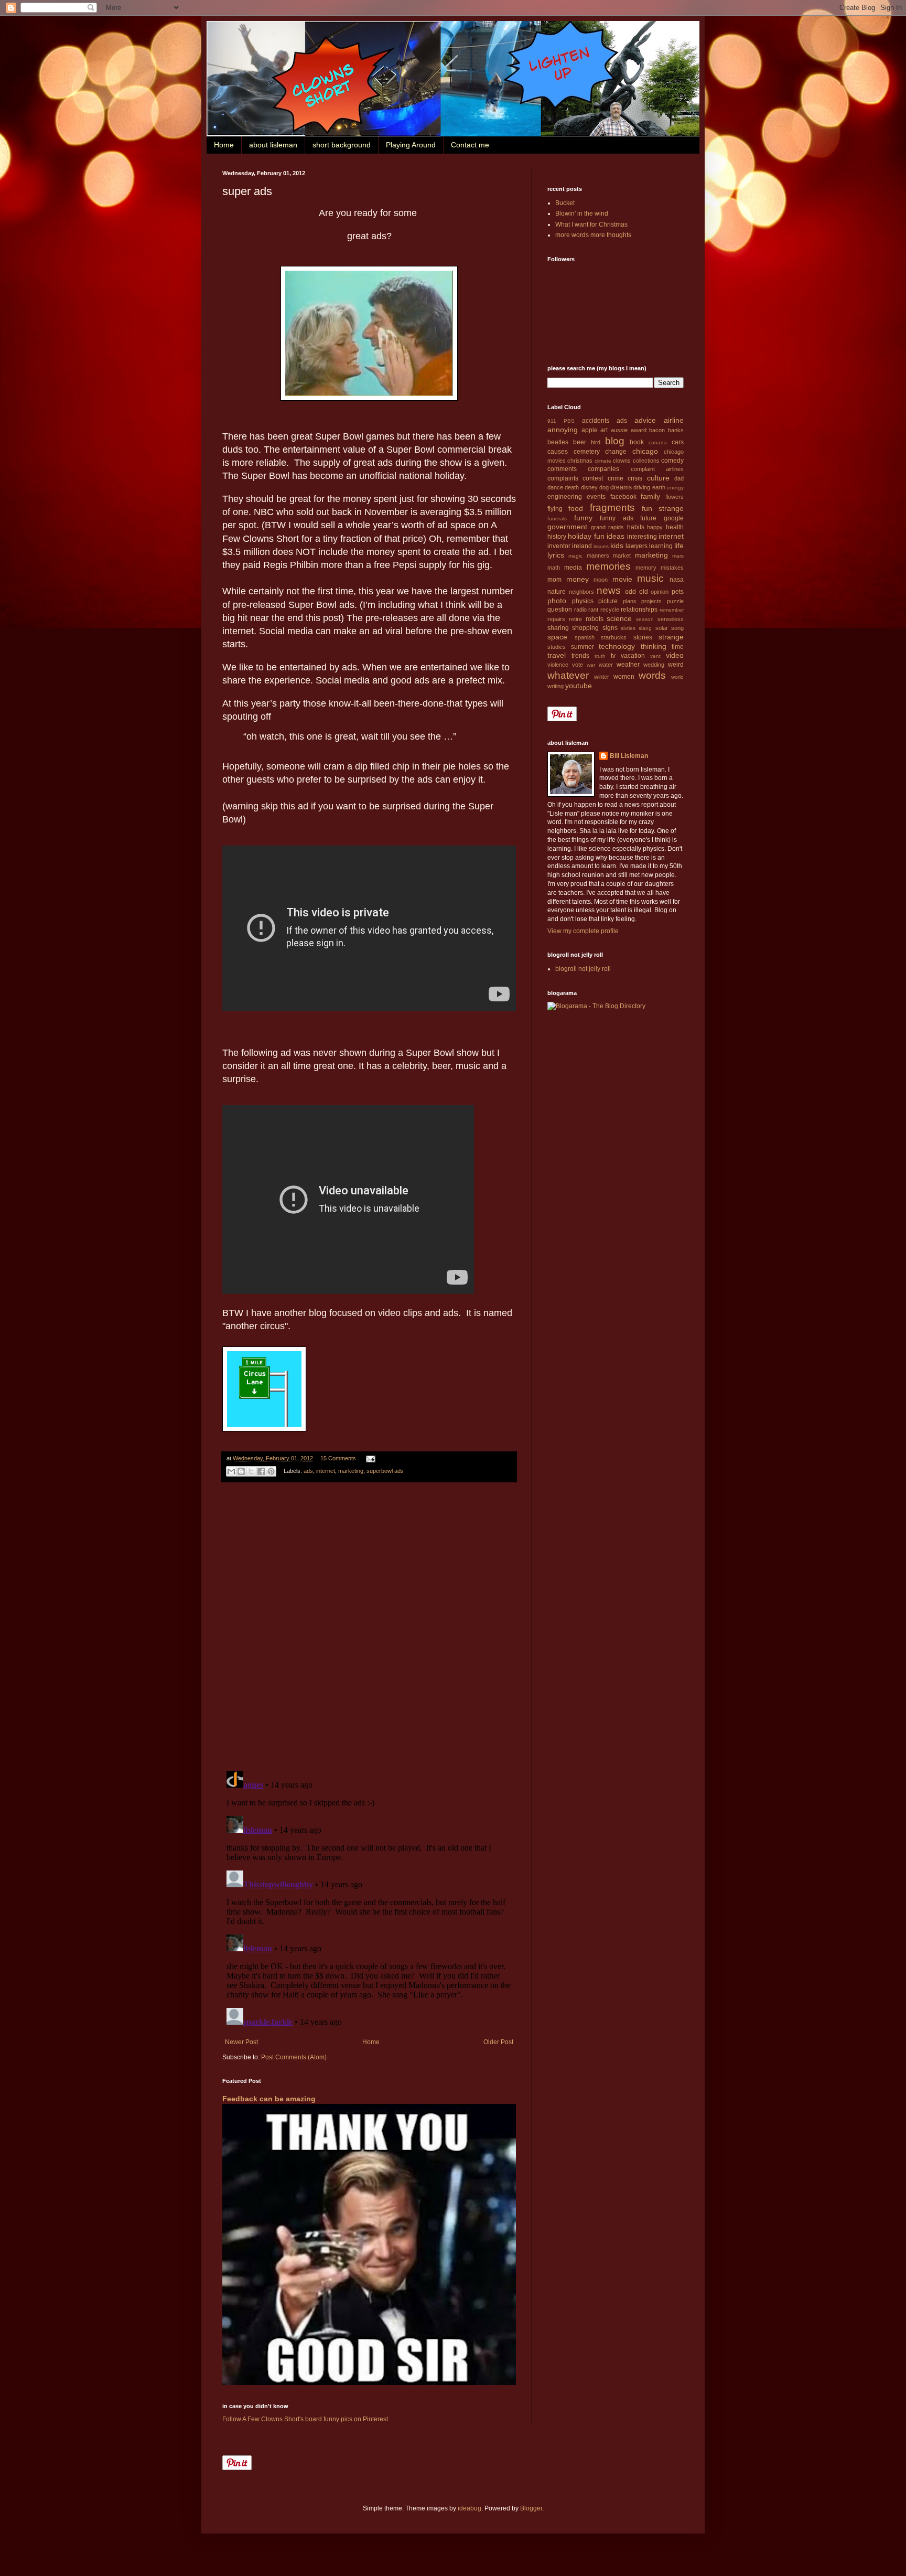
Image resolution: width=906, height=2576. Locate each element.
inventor (559, 546)
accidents (596, 421)
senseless (671, 619)
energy (675, 488)
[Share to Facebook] (261, 1471)
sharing (558, 628)
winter (602, 677)
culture (658, 478)
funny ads (617, 518)
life (679, 546)
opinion (660, 592)
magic (575, 556)
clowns (622, 461)
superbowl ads (385, 1471)
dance (555, 487)
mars (678, 556)
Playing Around (411, 145)
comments (562, 469)
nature (557, 592)
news (609, 590)
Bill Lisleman (629, 756)
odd (630, 592)
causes (558, 452)
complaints (563, 478)
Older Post (498, 2042)
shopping (585, 628)
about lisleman (273, 145)
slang (645, 628)
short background (342, 145)
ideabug (470, 2508)
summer (583, 647)
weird (676, 665)
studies (557, 647)
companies (603, 469)
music (650, 578)
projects (651, 601)
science (619, 618)
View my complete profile (583, 931)
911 (552, 421)
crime (616, 478)
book (637, 442)
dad (679, 478)
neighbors (581, 592)
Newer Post (241, 2042)
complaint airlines (657, 469)
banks (676, 430)
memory (646, 568)
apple (590, 430)
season (645, 619)
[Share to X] (251, 1471)
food (576, 508)
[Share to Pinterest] (271, 1471)
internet (326, 1471)
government (567, 527)
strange (671, 637)
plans (630, 601)
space (557, 637)
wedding (654, 665)
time (678, 647)
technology (617, 646)
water (606, 665)
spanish (585, 637)
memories (608, 566)
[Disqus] (369, 1627)
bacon (657, 430)
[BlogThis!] (241, 1471)
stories (643, 637)
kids (617, 546)
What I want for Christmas (591, 225)
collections (646, 461)
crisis (635, 478)
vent (655, 656)
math (554, 568)
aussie (619, 430)
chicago (645, 451)
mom (554, 580)
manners (598, 555)
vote (578, 665)
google (674, 518)
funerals (557, 519)
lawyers (637, 546)
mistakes (672, 568)
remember (672, 610)
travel (557, 655)
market (622, 555)
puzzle (675, 601)
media (573, 568)
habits (636, 527)
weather (628, 665)
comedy (672, 461)
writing (556, 686)
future (648, 518)
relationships (639, 610)
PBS (569, 421)
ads (308, 1471)
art (604, 430)
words (652, 675)
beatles (558, 442)
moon (601, 580)
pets (678, 592)
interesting (642, 537)
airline (674, 420)
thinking (654, 646)
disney (589, 487)
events (596, 497)
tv (613, 656)
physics (583, 601)
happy (655, 527)
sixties (628, 628)
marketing (351, 1471)
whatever (568, 675)
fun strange (663, 508)
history (557, 537)
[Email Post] (369, 1458)
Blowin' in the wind (582, 213)
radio (580, 610)
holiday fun (586, 536)
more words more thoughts (593, 235)
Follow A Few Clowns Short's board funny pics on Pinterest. (306, 2419)
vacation (633, 656)
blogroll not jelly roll (583, 969)
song (677, 628)
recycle (610, 610)
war (591, 665)
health (675, 527)
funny (583, 518)
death (572, 487)
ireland (582, 546)
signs (610, 628)
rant (593, 610)
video (675, 655)
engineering (565, 497)
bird (596, 442)
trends (580, 656)
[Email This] (231, 1471)
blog (615, 441)
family (650, 496)
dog (604, 487)
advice (645, 420)
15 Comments (338, 1458)
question (560, 610)
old (644, 592)
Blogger (531, 2508)
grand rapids (608, 527)
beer (580, 442)
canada (658, 442)
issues (601, 546)
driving (642, 487)
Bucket (565, 203)
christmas (580, 461)
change (616, 452)
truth (600, 656)
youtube (579, 686)
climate (603, 461)
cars (678, 442)
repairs (556, 619)
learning (661, 546)
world (677, 677)
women (624, 677)
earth (659, 487)
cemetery (587, 452)
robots (595, 619)
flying (555, 509)
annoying (563, 430)
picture (608, 601)
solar (662, 628)
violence (558, 665)
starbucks (614, 637)
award (639, 430)
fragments (612, 507)
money (578, 579)
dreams (621, 487)
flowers (675, 497)
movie (622, 579)
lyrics (556, 555)
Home (224, 145)
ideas (616, 536)
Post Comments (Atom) (294, 2057)
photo (557, 601)
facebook (623, 497)
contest (593, 478)
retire (575, 619)
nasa (677, 580)
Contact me (470, 145)
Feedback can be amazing (269, 2099)
